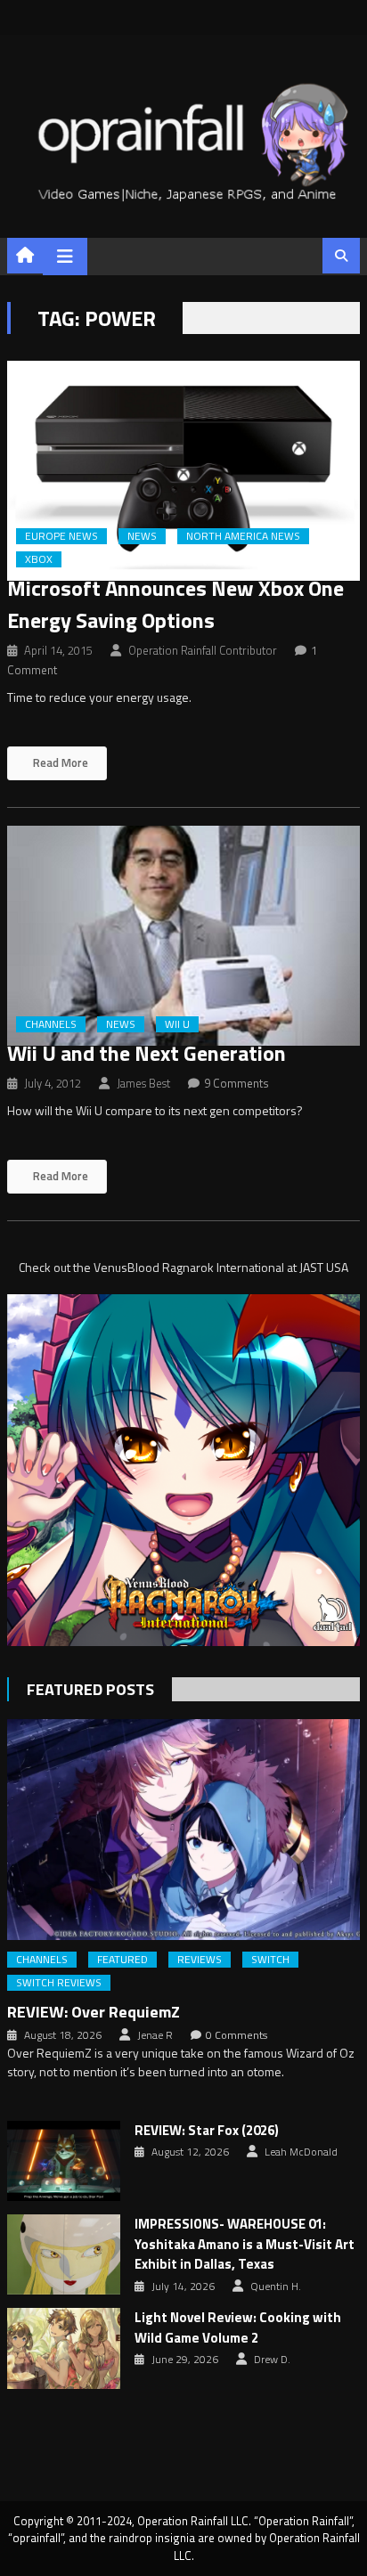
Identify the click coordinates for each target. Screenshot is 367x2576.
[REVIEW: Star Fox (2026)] (64, 2161)
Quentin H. (276, 2287)
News (142, 536)
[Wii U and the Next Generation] (183, 936)
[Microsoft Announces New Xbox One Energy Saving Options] (183, 471)
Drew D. (272, 2360)
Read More (59, 762)
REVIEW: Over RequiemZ (94, 2012)
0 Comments (237, 2035)
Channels (51, 1024)
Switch (270, 1960)
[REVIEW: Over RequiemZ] (183, 1829)
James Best (143, 1083)
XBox (39, 559)
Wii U (177, 1024)
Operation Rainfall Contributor (203, 650)
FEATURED (122, 1960)
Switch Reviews (59, 1983)
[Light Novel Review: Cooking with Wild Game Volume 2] (64, 2348)
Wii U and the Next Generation (147, 1053)
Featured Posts (90, 1689)
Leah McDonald (301, 2152)
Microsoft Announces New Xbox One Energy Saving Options (175, 604)
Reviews (200, 1960)
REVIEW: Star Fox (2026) (207, 2131)
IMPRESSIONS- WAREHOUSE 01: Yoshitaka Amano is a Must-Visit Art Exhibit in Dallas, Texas (245, 2244)
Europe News (61, 536)
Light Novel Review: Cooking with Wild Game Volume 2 (238, 2328)
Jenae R (155, 2035)
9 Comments (237, 1083)
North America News (243, 536)
